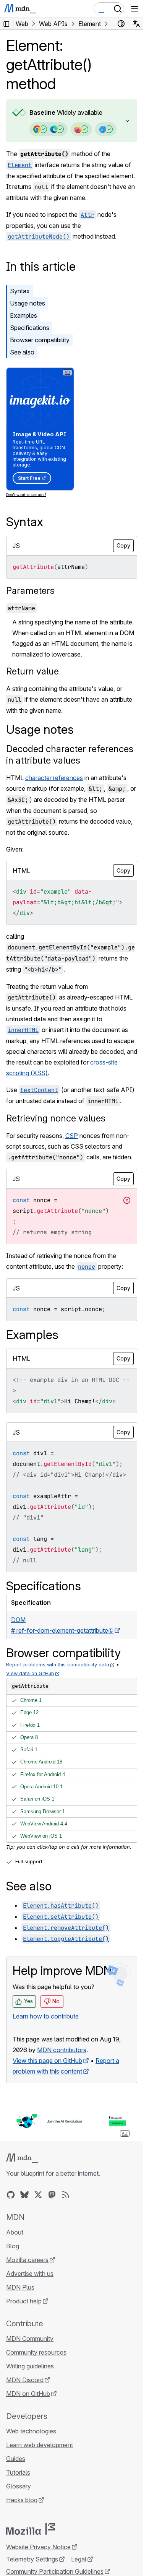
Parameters (30, 591)
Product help (24, 2301)
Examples (23, 315)
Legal (79, 2559)
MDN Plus (20, 2287)
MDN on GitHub (28, 2394)
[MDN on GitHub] (11, 2195)
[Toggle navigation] (134, 9)
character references (54, 778)
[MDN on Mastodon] (52, 2195)
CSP (72, 1136)
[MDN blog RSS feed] (66, 2195)
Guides (16, 2459)
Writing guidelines (30, 2366)
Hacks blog (22, 2500)
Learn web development (40, 2445)
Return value (32, 671)
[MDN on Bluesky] (24, 2195)
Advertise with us (30, 2274)
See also (22, 352)
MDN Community (30, 2339)
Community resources (36, 2352)
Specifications (30, 328)
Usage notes (28, 303)
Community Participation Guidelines (55, 2571)
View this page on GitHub (47, 2061)
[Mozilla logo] (31, 2529)
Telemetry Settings (32, 2559)
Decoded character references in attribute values (70, 755)
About (15, 2232)
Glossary (19, 2486)
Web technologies (31, 2431)
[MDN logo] (22, 2158)
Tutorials (18, 2472)
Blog (13, 2246)
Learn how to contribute (46, 2016)
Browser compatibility (40, 340)
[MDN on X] (38, 2195)
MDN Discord (25, 2380)
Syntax (20, 291)
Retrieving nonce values (56, 1118)
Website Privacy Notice (38, 2547)
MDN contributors (62, 2050)
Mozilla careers (27, 2260)
